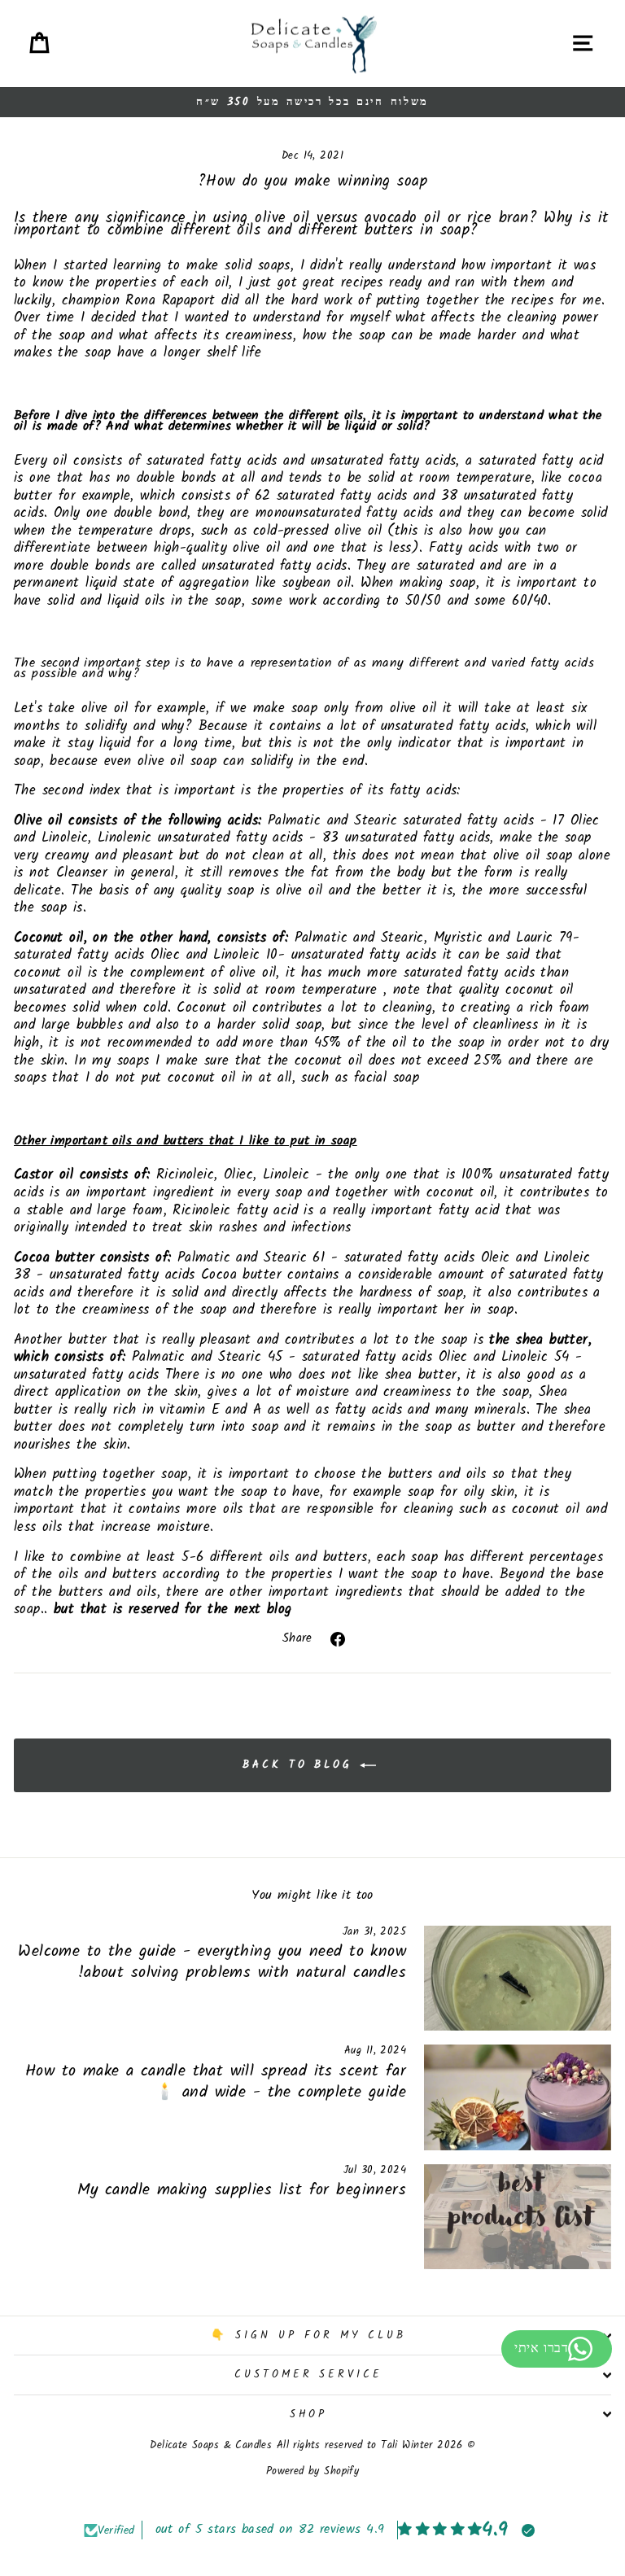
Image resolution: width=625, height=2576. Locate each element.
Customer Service (309, 2375)
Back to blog (301, 1766)
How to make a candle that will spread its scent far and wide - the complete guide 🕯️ (216, 2082)
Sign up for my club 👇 (308, 2335)
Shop (309, 2414)
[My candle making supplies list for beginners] (518, 2217)
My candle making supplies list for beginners (242, 2190)
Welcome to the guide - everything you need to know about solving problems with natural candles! (212, 1962)
